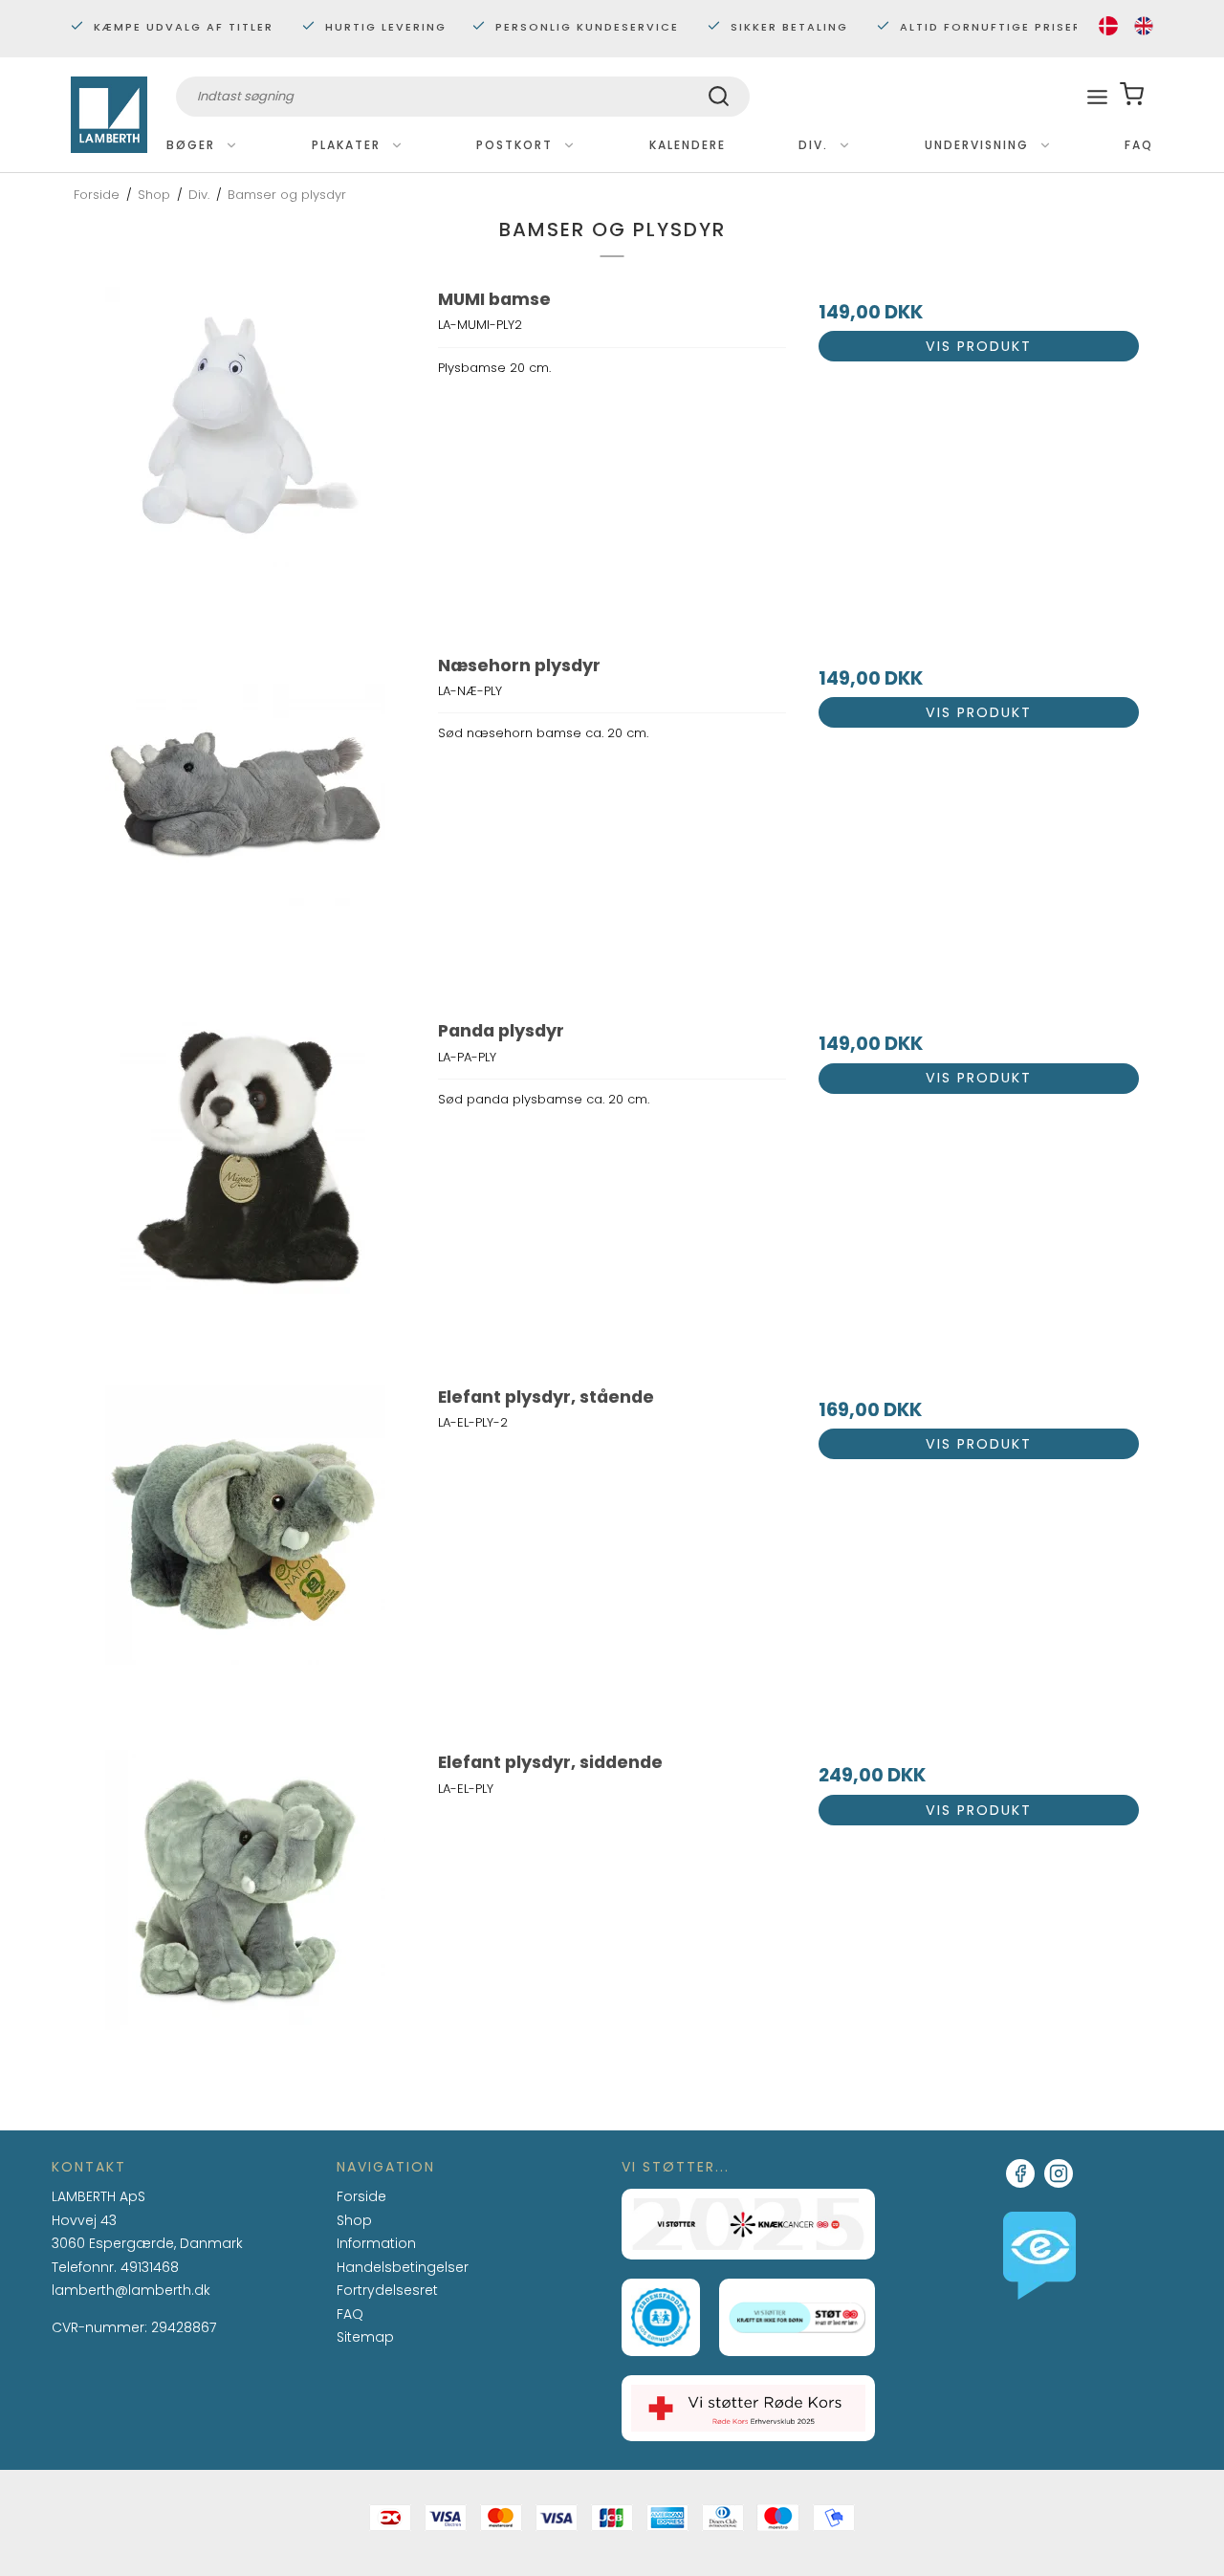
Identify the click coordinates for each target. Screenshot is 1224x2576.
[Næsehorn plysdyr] (245, 827)
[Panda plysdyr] (245, 1192)
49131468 (150, 2267)
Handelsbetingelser (403, 2267)
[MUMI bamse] (245, 460)
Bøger (191, 145)
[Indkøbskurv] (1132, 96)
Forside (361, 2196)
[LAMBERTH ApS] (109, 115)
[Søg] (719, 99)
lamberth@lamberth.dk (131, 2291)
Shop (354, 2220)
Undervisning (977, 145)
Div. (813, 145)
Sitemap (365, 2337)
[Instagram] (1059, 2173)
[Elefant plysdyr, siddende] (245, 1923)
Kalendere (688, 145)
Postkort (514, 145)
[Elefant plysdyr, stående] (245, 1558)
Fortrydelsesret (387, 2290)
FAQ (1139, 145)
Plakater (346, 145)
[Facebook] (1020, 2173)
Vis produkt (979, 346)
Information (376, 2244)
